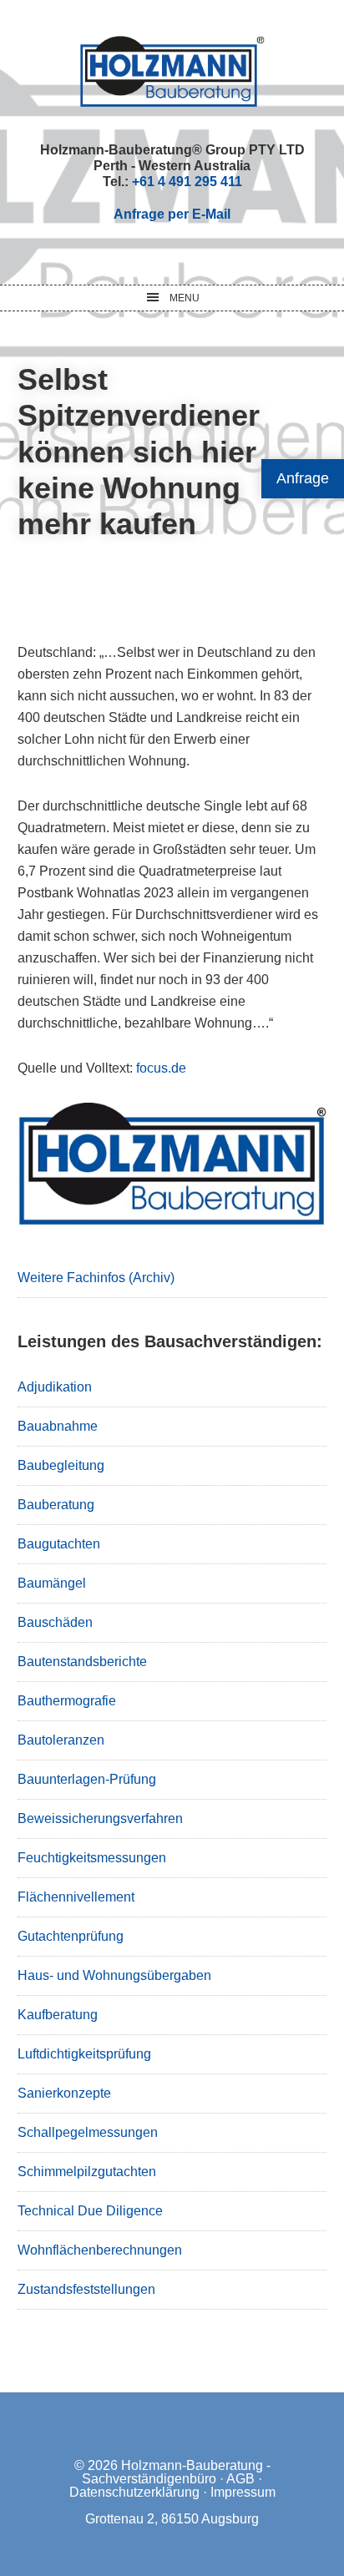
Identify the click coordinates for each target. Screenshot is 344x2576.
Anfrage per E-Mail (172, 214)
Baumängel (52, 1583)
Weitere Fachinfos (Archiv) (96, 1278)
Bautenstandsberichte (82, 1662)
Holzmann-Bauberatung (172, 71)
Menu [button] (185, 298)
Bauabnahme (58, 1426)
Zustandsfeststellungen (86, 2289)
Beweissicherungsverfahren (100, 1818)
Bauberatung (56, 1505)
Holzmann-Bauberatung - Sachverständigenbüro (176, 2472)
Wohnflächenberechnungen (100, 2250)
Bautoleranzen (61, 1740)
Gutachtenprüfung (71, 1936)
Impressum (243, 2492)
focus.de (161, 1068)
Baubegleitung (61, 1465)
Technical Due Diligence (90, 2211)
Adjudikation (55, 1387)
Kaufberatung (58, 2015)
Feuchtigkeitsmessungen (92, 1858)
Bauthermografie (67, 1701)
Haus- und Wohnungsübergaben (114, 1975)
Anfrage (303, 478)
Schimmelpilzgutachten (87, 2172)
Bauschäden (55, 1622)
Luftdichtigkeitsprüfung (84, 2054)
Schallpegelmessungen (88, 2132)
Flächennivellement (76, 1897)
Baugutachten (59, 1544)
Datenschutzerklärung (134, 2492)
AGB (240, 2479)
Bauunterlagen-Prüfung (87, 1779)
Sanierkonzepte (64, 2093)
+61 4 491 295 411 (187, 182)
